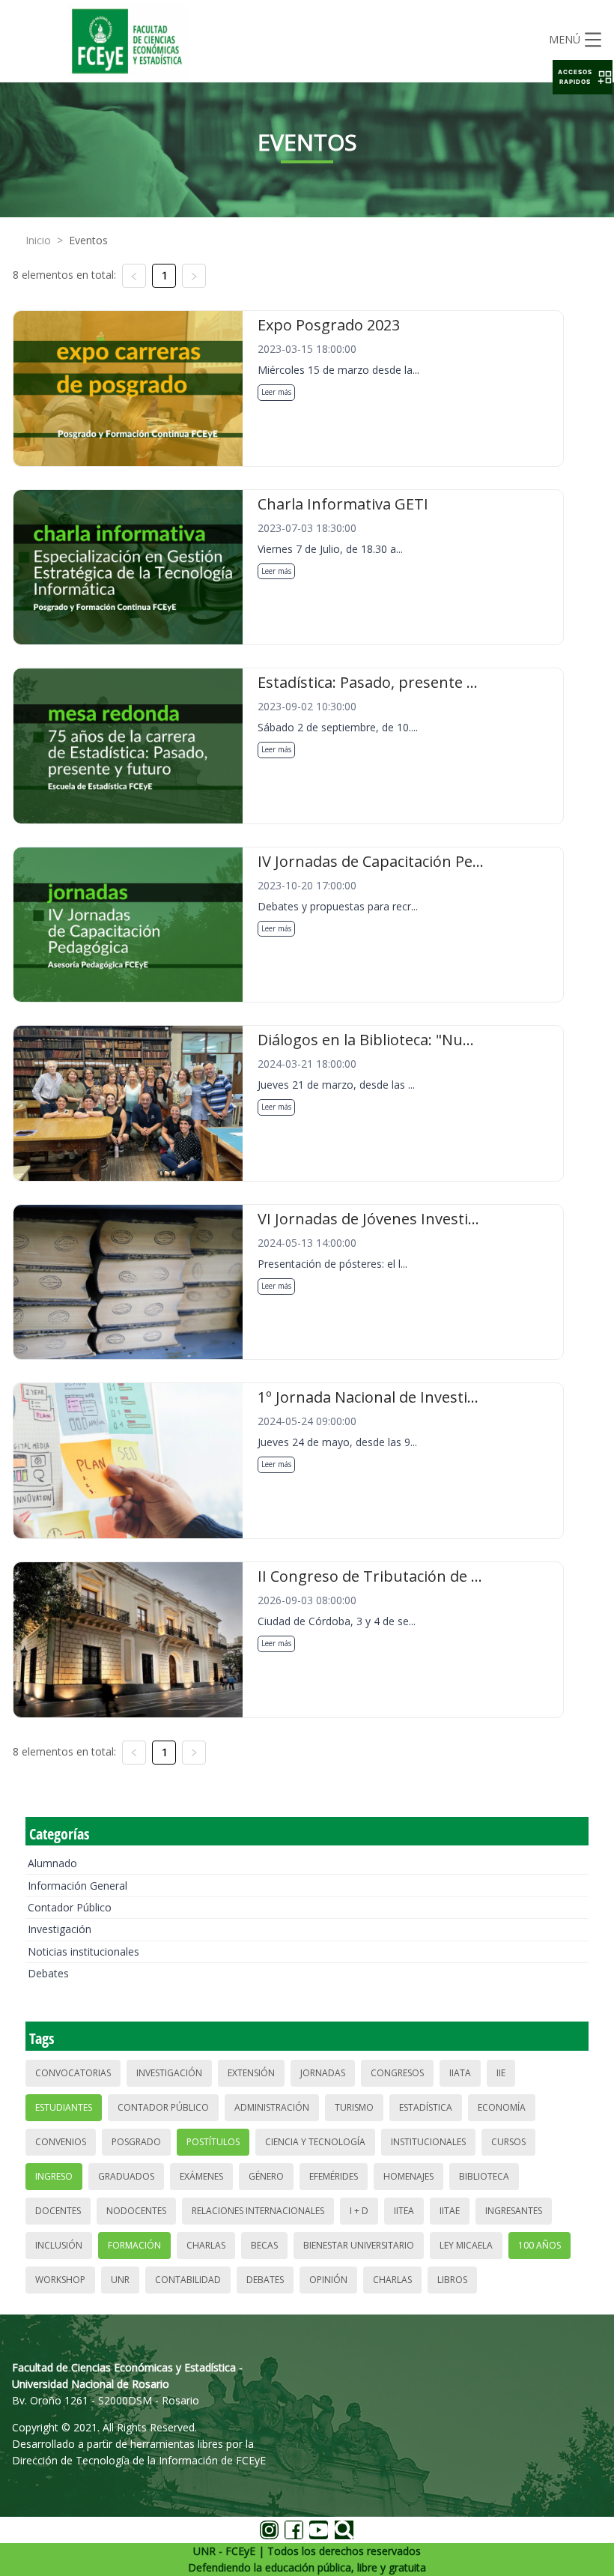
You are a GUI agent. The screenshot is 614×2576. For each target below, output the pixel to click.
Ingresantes (514, 2211)
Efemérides (334, 2176)
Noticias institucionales (83, 1951)
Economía (502, 2107)
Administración (272, 2107)
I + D (359, 2211)
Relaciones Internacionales (258, 2211)
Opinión (328, 2280)
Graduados (126, 2176)
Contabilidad (188, 2280)
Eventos (88, 240)
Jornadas (323, 2073)
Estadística (426, 2107)
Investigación (60, 1929)
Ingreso (54, 2176)
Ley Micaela (466, 2245)
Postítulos (213, 2142)
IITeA (404, 2211)
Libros (452, 2280)
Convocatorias (73, 2073)
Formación (134, 2245)
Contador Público (70, 1907)
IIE (501, 2073)
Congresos (397, 2073)
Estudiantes (64, 2107)
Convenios (61, 2142)
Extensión (251, 2073)
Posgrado (136, 2142)
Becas (264, 2245)
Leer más (276, 392)
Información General (77, 1886)
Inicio (38, 240)
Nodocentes (136, 2211)
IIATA (460, 2073)
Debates (48, 1973)
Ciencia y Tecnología (315, 2142)
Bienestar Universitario (359, 2245)
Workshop (60, 2280)
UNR (120, 2280)
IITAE (450, 2211)
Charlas (206, 2245)
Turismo (354, 2107)
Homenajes (408, 2176)
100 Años (539, 2245)
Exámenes (201, 2176)
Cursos (508, 2142)
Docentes (58, 2211)
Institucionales (428, 2142)
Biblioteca (484, 2176)
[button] (583, 77)
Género (266, 2176)
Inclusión (59, 2245)
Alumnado (52, 1863)
